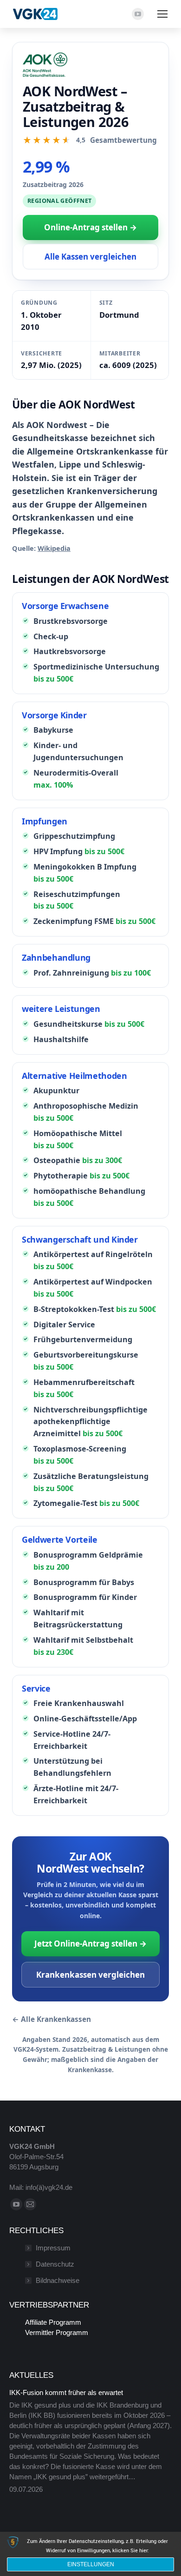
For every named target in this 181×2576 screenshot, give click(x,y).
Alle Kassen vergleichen (90, 257)
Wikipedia (54, 548)
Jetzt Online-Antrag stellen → (90, 1944)
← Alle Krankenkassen (52, 2019)
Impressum (53, 2248)
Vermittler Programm (57, 2332)
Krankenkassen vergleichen (90, 1975)
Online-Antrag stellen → (90, 227)
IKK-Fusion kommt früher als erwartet (66, 2392)
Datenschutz (55, 2264)
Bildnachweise (58, 2280)
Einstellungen (91, 2564)
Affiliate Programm (53, 2322)
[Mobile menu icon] (162, 14)
